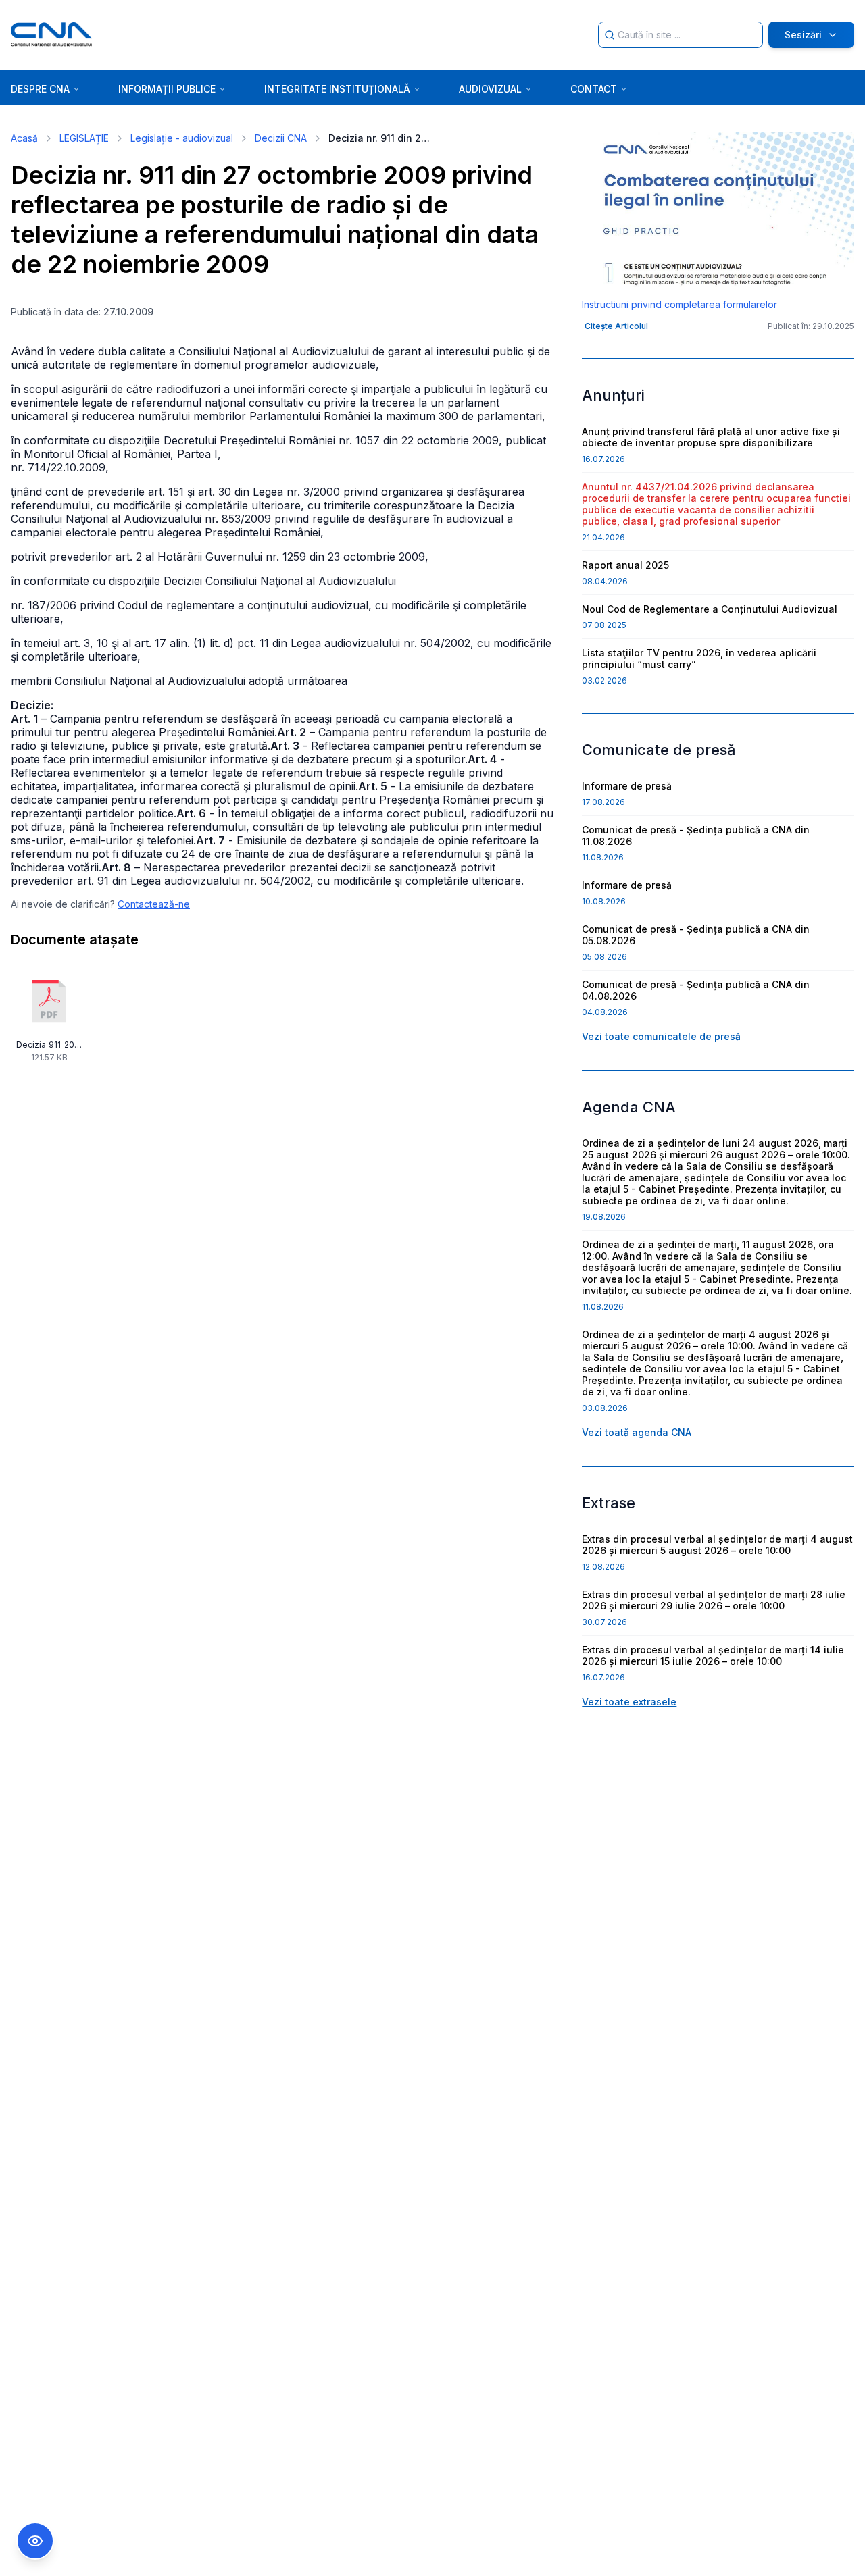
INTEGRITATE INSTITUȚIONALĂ (337, 89)
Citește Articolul (616, 326)
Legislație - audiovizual (182, 138)
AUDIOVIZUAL (490, 89)
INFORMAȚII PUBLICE (167, 89)
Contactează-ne (154, 904)
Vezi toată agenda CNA (637, 1432)
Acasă (24, 138)
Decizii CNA (281, 138)
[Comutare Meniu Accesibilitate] (35, 2541)
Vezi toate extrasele (629, 1702)
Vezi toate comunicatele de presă (661, 1036)
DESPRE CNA (40, 89)
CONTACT (594, 89)
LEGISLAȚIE (84, 138)
